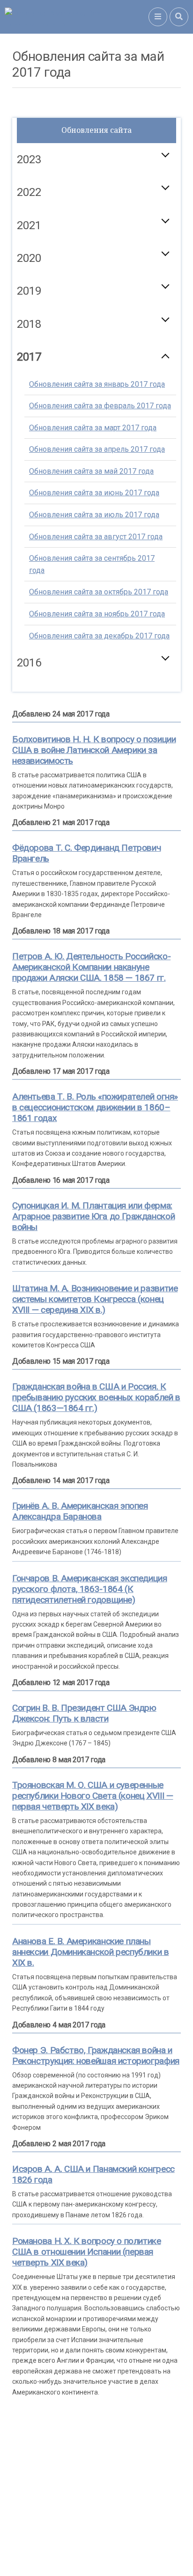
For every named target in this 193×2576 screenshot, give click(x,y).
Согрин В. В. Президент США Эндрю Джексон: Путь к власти (84, 1713)
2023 (29, 159)
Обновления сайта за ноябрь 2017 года (97, 614)
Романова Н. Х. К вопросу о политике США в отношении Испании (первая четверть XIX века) (87, 2252)
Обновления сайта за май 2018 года (91, 438)
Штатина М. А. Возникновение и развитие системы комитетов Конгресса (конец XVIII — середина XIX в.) (95, 1299)
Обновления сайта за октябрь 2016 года (99, 724)
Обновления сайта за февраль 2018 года (100, 373)
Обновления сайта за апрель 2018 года (97, 416)
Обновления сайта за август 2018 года (96, 503)
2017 (29, 357)
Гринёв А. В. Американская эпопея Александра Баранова (80, 1511)
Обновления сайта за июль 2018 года (94, 482)
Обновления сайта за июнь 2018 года (94, 460)
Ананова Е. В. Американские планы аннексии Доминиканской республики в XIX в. (91, 1952)
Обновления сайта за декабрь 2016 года (99, 767)
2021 (29, 225)
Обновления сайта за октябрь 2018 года (99, 559)
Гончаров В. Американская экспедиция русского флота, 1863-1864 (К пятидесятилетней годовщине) (90, 1589)
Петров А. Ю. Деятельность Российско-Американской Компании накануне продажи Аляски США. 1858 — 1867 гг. (91, 967)
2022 (29, 192)
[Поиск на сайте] (179, 17)
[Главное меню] (158, 17)
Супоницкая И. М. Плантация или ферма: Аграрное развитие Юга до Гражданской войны (93, 1216)
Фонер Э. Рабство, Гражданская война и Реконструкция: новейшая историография (96, 2055)
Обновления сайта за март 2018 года (93, 394)
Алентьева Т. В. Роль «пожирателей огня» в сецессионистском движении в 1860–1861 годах (95, 1107)
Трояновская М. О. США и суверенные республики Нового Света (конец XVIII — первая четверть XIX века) (93, 1796)
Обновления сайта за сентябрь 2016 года (92, 696)
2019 (29, 291)
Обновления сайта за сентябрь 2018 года (92, 532)
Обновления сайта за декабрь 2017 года (99, 636)
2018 (29, 324)
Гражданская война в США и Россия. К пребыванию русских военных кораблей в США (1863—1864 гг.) (96, 1397)
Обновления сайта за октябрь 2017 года (99, 592)
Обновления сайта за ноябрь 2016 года (97, 745)
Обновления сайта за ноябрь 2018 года (97, 581)
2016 (29, 663)
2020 (29, 258)
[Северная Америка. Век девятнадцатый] (77, 17)
